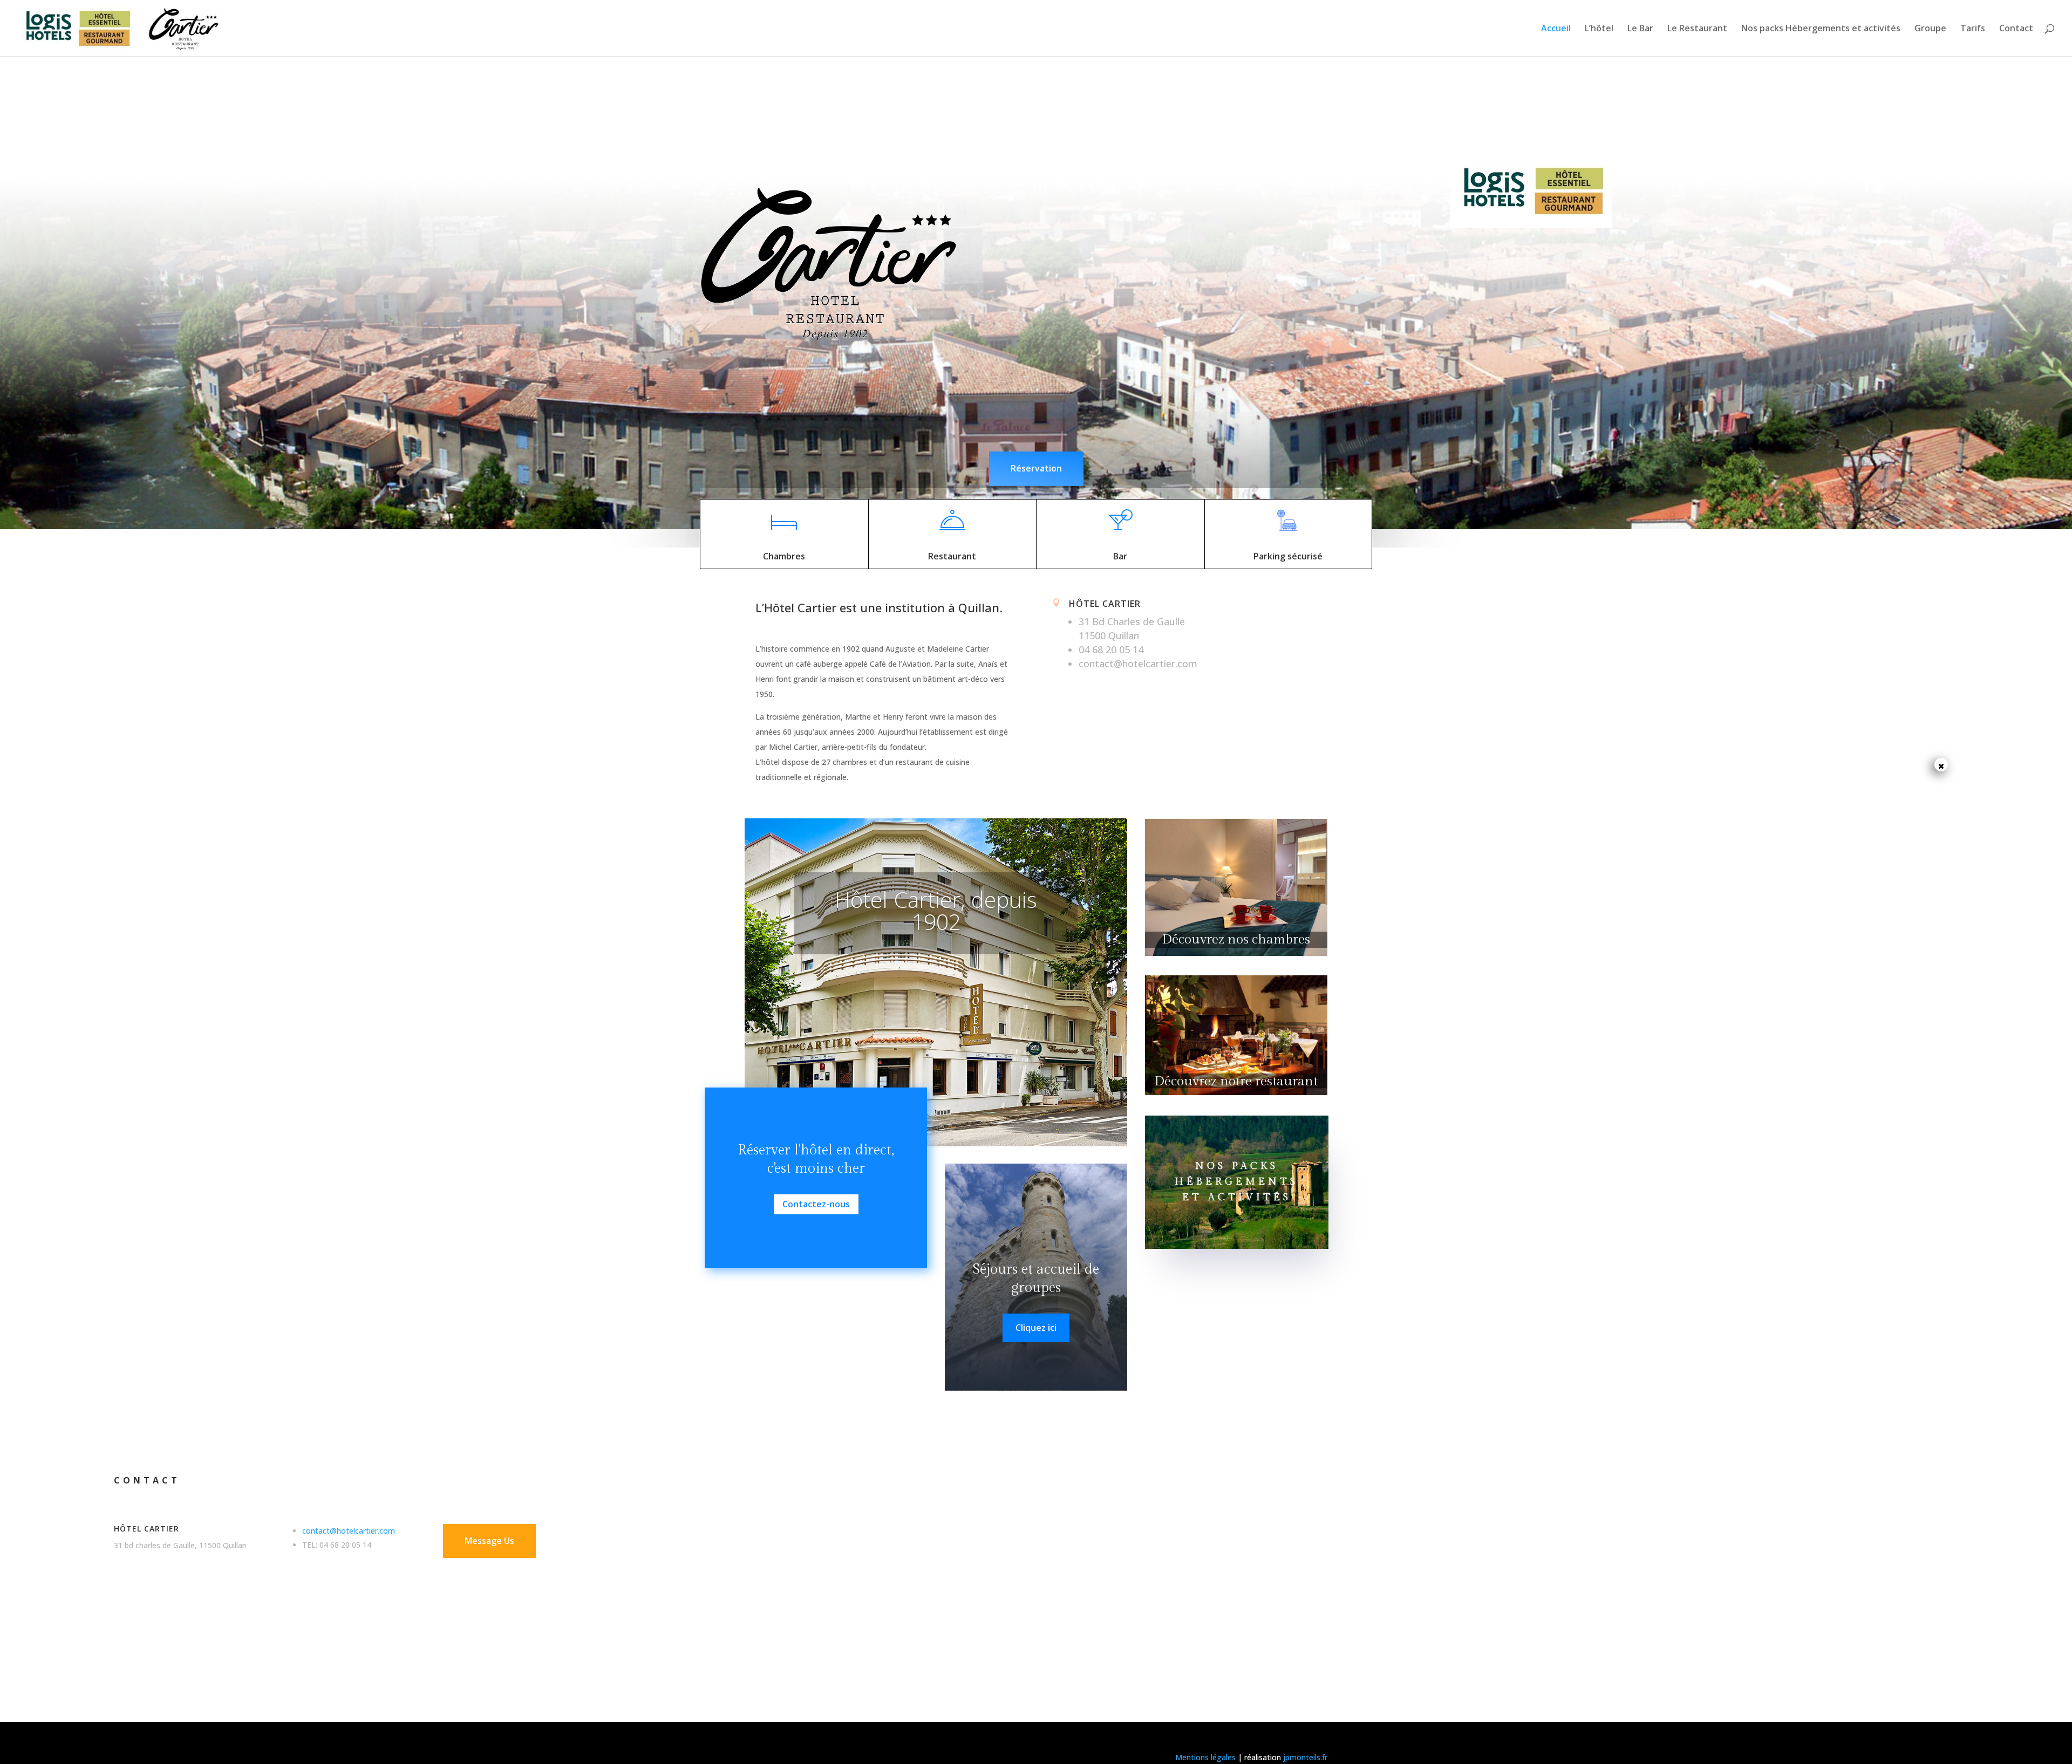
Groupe (1930, 29)
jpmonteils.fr (1305, 1757)
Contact (2016, 29)
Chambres (784, 556)
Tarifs (1973, 29)
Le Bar (1640, 29)
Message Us (489, 1541)
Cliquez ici (1036, 1328)
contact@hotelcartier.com (349, 1531)
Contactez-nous (816, 1204)
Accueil (1556, 29)
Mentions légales (1205, 1757)
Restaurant (952, 556)
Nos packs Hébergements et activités (1821, 29)
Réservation (1036, 468)
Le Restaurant (1697, 29)
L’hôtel (1599, 29)
